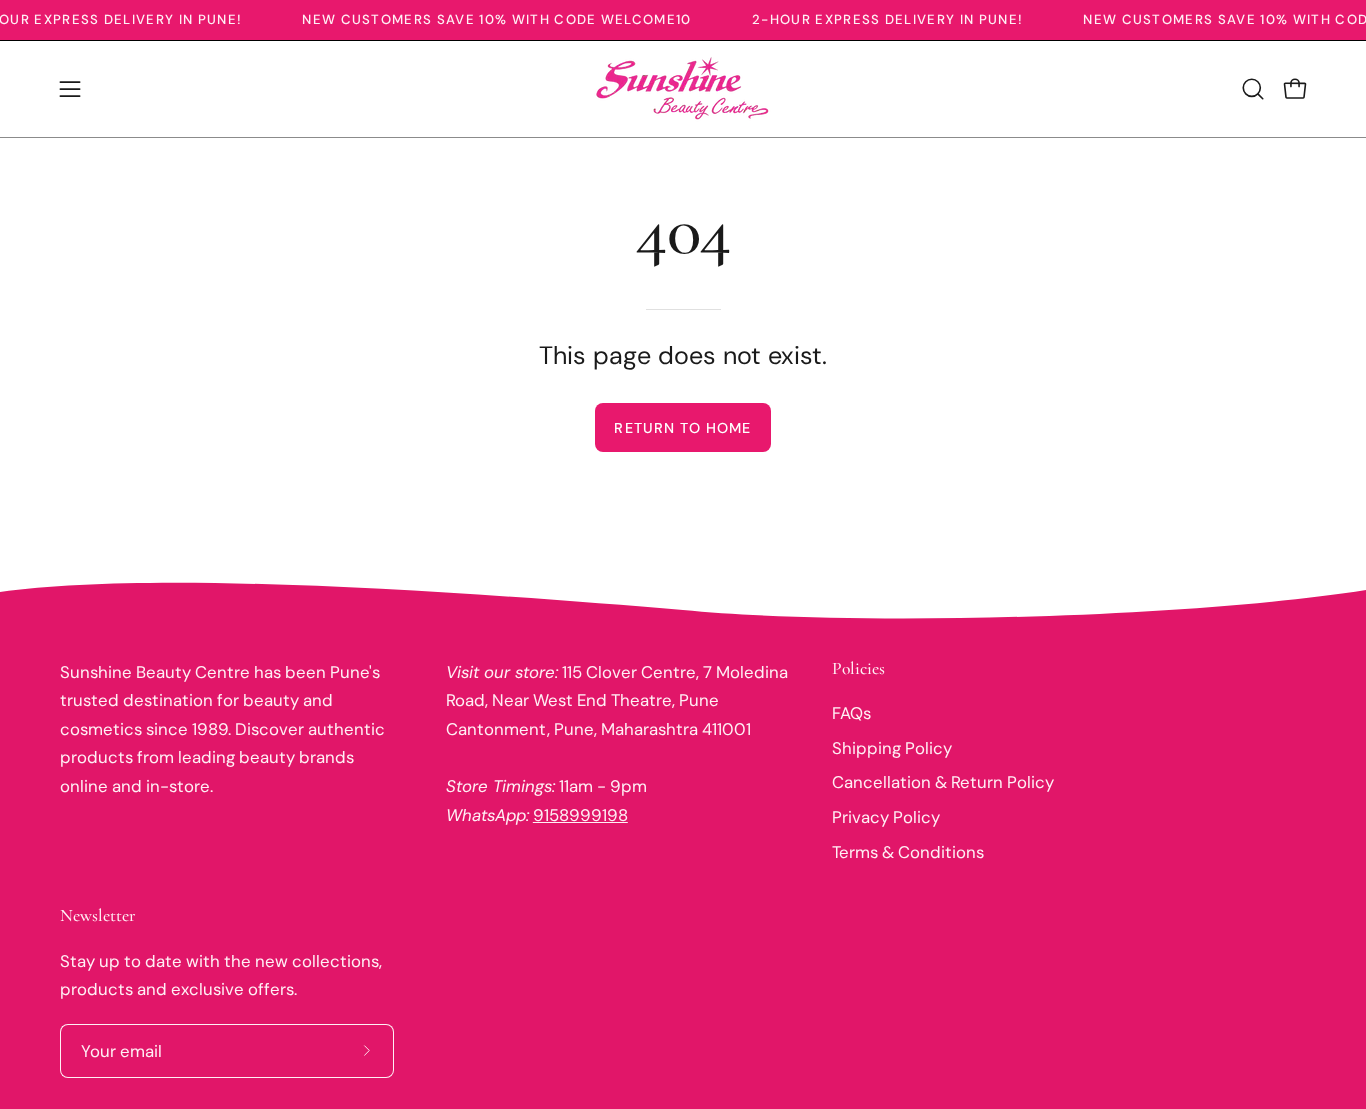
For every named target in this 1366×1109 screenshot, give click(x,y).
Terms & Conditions (908, 851)
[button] (1253, 89)
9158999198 (580, 815)
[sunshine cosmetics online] (683, 89)
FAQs (851, 713)
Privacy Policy (886, 817)
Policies (858, 668)
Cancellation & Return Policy (943, 782)
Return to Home (682, 428)
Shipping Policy (892, 747)
